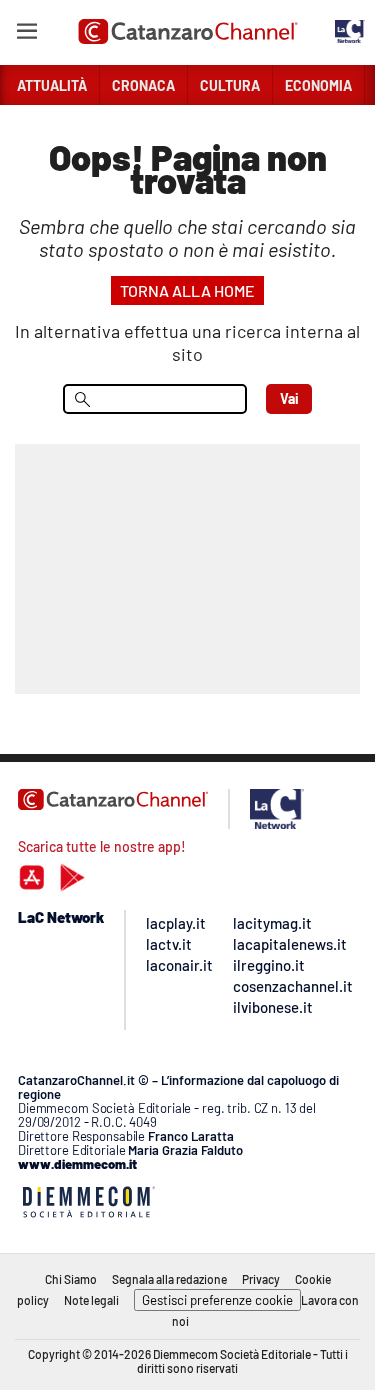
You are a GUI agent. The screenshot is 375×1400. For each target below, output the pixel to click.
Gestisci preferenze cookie (217, 1300)
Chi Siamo (71, 1279)
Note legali (91, 1300)
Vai (289, 398)
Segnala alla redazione (169, 1279)
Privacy (261, 1279)
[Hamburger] (26, 34)
